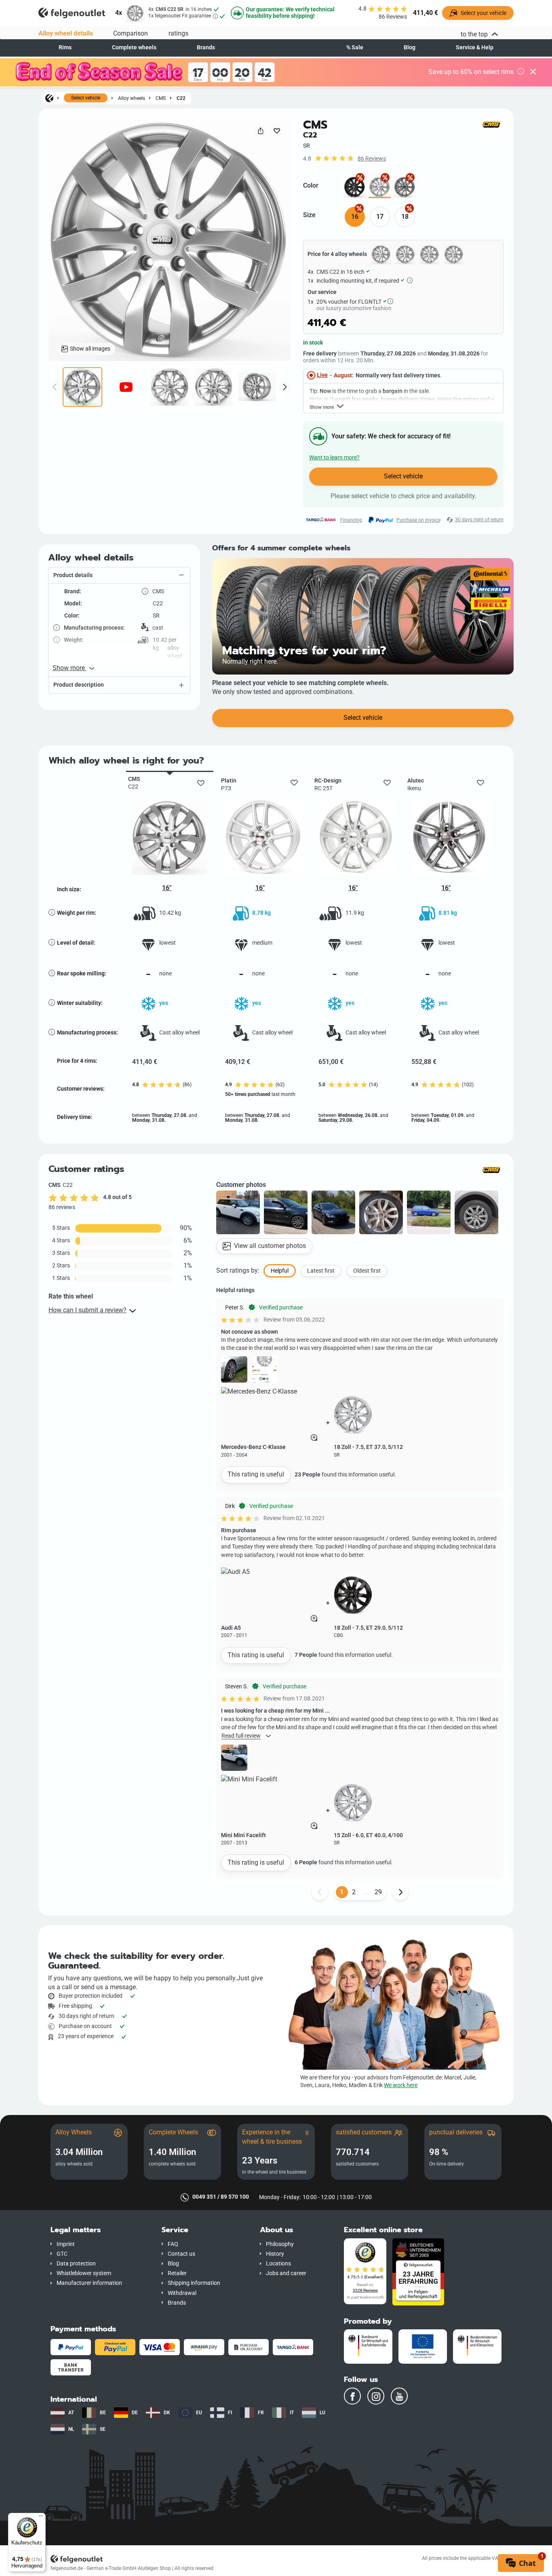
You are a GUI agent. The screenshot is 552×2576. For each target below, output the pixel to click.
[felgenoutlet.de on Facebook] (352, 2396)
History (275, 2254)
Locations (278, 2264)
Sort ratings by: (238, 1270)
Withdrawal (182, 2293)
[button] (119, 575)
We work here (401, 2085)
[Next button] (400, 1892)
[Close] (533, 72)
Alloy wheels (132, 98)
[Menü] (41, 2518)
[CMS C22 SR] (380, 187)
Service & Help (475, 48)
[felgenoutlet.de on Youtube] (399, 2396)
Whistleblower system (84, 2273)
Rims (65, 48)
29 (378, 1892)
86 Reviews (372, 159)
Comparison (131, 33)
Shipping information (194, 2283)
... (366, 1892)
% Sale (355, 48)
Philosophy (280, 2244)
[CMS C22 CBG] (355, 187)
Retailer (177, 2273)
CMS (161, 98)
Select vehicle (86, 98)
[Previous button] (320, 1892)
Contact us (181, 2254)
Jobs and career (286, 2273)
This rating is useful (256, 1474)
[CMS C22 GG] (405, 187)
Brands (206, 48)
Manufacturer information (89, 2283)
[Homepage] (49, 98)
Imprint (66, 2244)
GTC (62, 2254)
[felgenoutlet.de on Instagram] (376, 2396)
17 (380, 217)
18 (405, 217)
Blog (410, 48)
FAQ (173, 2244)
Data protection (76, 2264)
